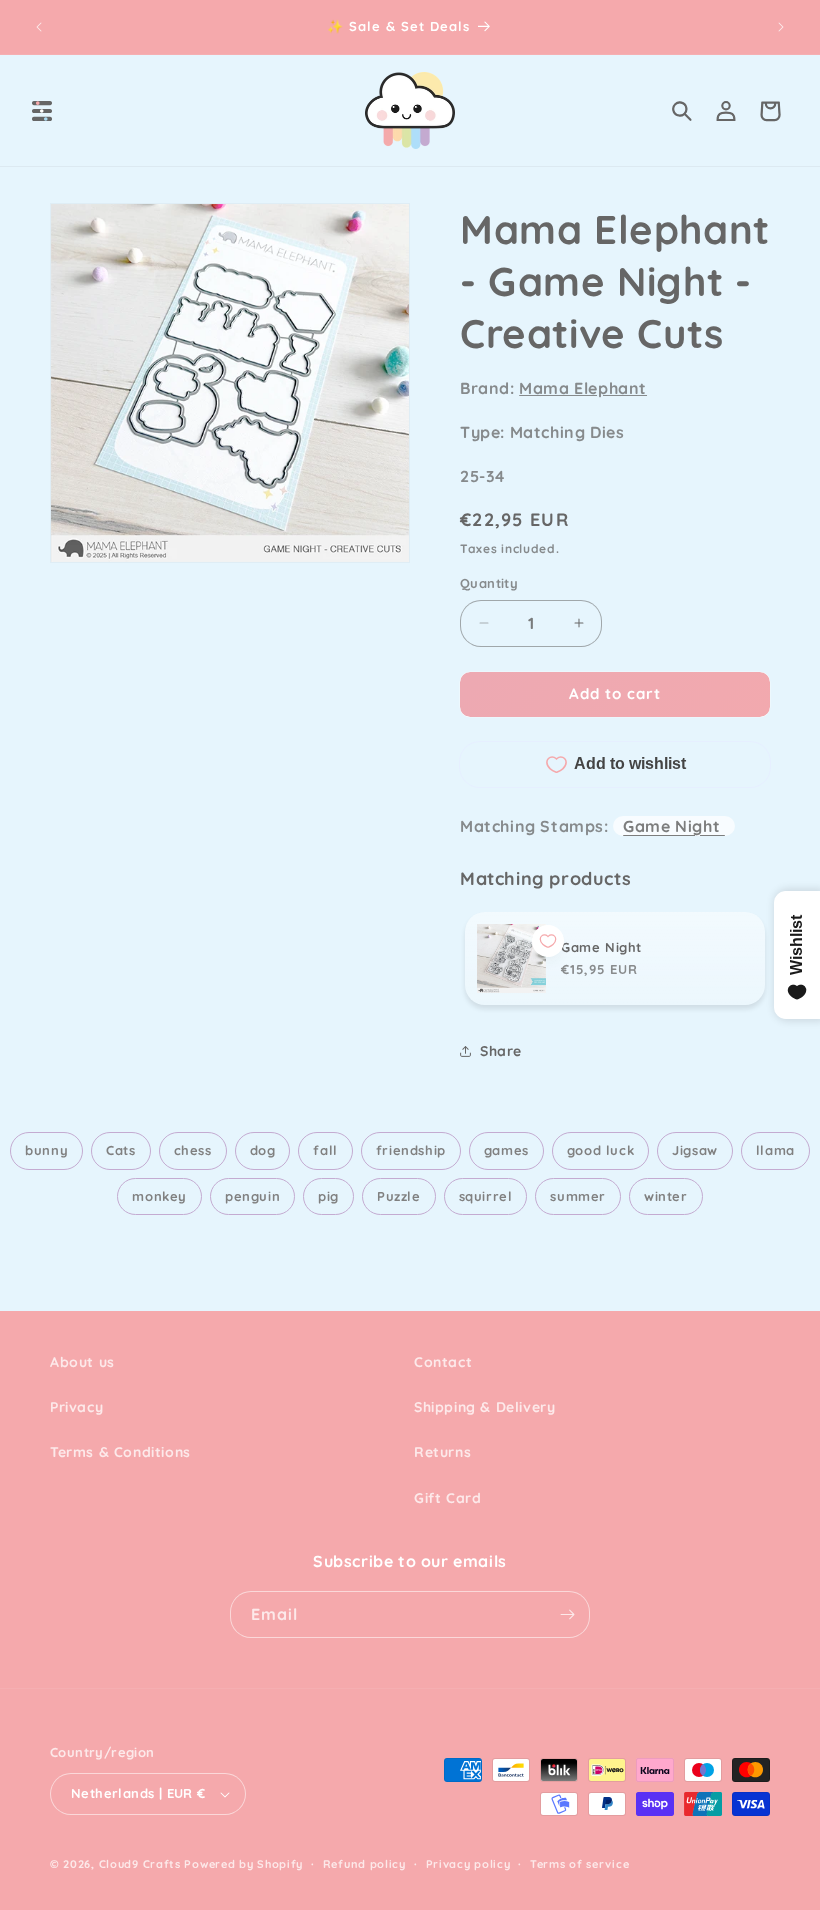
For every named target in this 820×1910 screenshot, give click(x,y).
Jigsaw (695, 1150)
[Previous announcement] (39, 27)
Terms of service (579, 1864)
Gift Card (447, 1498)
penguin (252, 1196)
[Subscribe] (567, 1614)
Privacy (76, 1407)
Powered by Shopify (243, 1864)
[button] (42, 111)
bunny (46, 1150)
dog (263, 1150)
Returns (442, 1452)
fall (325, 1150)
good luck (600, 1150)
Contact (443, 1362)
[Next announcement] (781, 27)
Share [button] (501, 1051)
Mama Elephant (583, 388)
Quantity (489, 583)
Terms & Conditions (120, 1452)
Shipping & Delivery (484, 1407)
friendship (411, 1150)
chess (193, 1150)
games (506, 1150)
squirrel (486, 1196)
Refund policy (364, 1864)
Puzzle (399, 1196)
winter (666, 1196)
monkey (159, 1196)
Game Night (674, 826)
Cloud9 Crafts (140, 1864)
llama (775, 1150)
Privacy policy (468, 1864)
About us (82, 1362)
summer (578, 1196)
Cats (120, 1150)
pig (328, 1196)
